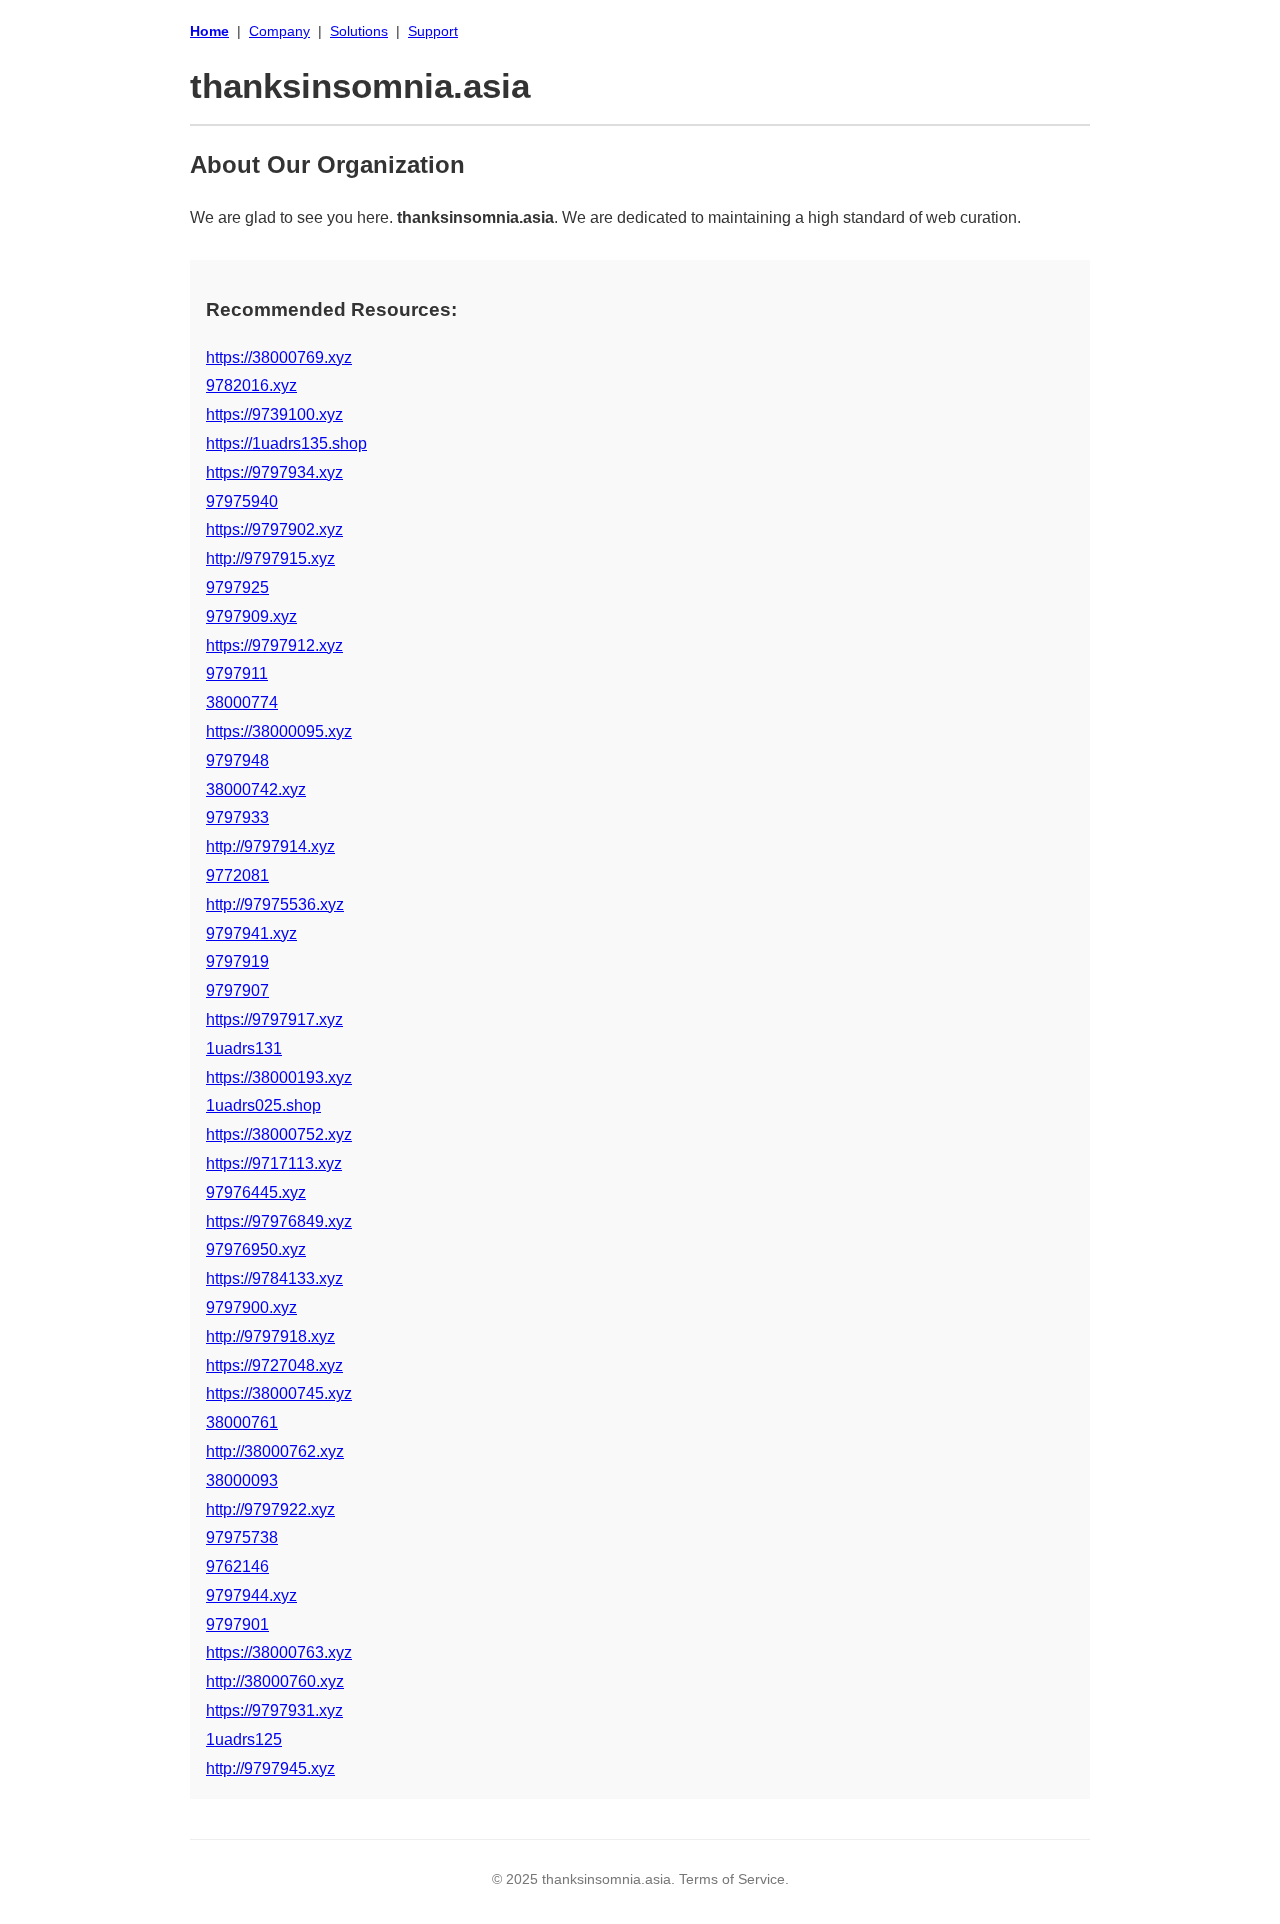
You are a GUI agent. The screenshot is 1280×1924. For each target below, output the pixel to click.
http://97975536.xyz (275, 904)
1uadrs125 (244, 1739)
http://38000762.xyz (275, 1451)
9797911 (237, 673)
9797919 (237, 961)
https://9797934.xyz (274, 472)
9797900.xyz (251, 1307)
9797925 (237, 587)
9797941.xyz (251, 933)
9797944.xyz (251, 1595)
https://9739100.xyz (274, 414)
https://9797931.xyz (274, 1710)
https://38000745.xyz (279, 1393)
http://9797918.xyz (270, 1336)
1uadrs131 (244, 1048)
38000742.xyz (256, 789)
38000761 (242, 1422)
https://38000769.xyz (279, 357)
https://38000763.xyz (279, 1652)
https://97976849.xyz (279, 1221)
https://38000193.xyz (279, 1077)
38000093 (242, 1480)
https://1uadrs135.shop (286, 443)
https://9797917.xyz (274, 1019)
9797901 (237, 1624)
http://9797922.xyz (270, 1509)
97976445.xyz (256, 1192)
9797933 (237, 817)
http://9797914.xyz (270, 846)
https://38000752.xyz (279, 1134)
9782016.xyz (251, 385)
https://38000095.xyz (279, 731)
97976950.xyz (256, 1249)
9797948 (237, 760)
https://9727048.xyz (274, 1365)
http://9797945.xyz (270, 1768)
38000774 (242, 702)
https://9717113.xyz (274, 1163)
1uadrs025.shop (263, 1105)
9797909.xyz (251, 616)
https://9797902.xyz (274, 529)
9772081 (237, 875)
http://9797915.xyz (270, 558)
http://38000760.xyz (275, 1681)
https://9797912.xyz (274, 645)
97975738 (242, 1537)
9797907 (237, 990)
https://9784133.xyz (274, 1278)
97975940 (242, 501)
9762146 (237, 1566)
